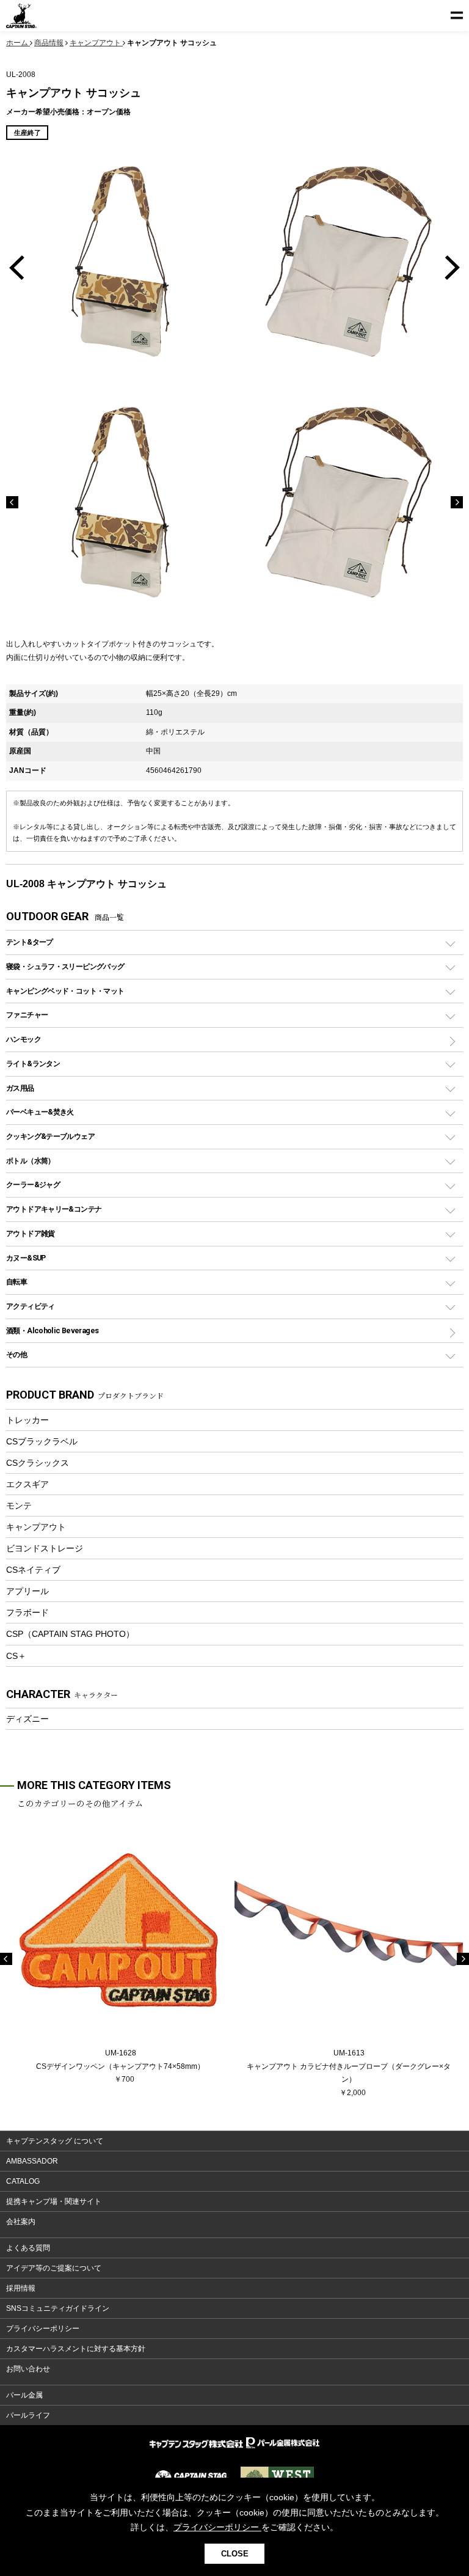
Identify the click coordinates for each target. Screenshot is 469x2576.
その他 (16, 1354)
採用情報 (21, 2288)
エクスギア (27, 1484)
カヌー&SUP (26, 1258)
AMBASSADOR (32, 2161)
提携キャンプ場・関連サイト (54, 2201)
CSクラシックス (38, 1463)
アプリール (27, 1591)
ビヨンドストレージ (45, 1548)
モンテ (19, 1506)
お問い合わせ (28, 2369)
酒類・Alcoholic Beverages (52, 1330)
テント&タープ (30, 942)
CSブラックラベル (42, 1441)
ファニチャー (27, 1015)
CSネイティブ (33, 1570)
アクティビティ (31, 1306)
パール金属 (24, 2395)
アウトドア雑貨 (31, 1233)
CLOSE (235, 2554)
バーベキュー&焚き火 (40, 1112)
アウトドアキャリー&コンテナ (54, 1209)
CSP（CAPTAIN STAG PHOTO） (70, 1634)
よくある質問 (28, 2248)
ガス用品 (20, 1088)
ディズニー (27, 1719)
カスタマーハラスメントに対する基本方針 (76, 2349)
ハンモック (24, 1039)
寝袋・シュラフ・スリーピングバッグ (65, 966)
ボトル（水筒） (31, 1161)
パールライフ (28, 2415)
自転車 (16, 1282)
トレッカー (27, 1420)
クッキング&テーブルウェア (50, 1136)
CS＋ (16, 1656)
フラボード (27, 1612)
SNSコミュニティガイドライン (58, 2308)
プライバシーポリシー (43, 2329)
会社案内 (21, 2222)
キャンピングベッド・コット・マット (65, 991)
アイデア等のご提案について (54, 2268)
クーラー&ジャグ (33, 1184)
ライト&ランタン (33, 1063)
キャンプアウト (36, 1527)
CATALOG (23, 2181)
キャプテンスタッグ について (55, 2141)
